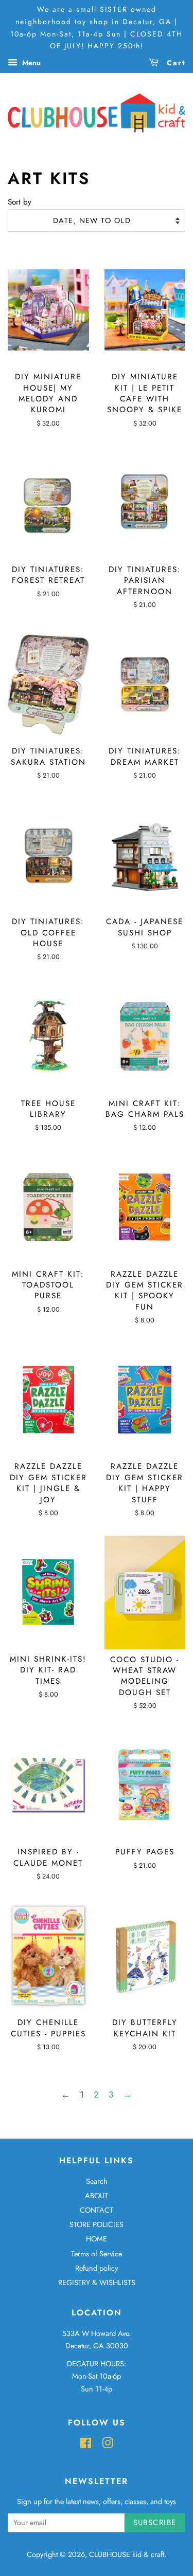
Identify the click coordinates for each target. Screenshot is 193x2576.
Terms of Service (97, 2254)
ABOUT (97, 2196)
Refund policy (97, 2268)
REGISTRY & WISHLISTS (97, 2283)
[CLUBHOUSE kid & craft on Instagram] (108, 2445)
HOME (97, 2239)
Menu (30, 63)
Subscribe (155, 2523)
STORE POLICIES (97, 2224)
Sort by (20, 202)
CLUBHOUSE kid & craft (127, 2554)
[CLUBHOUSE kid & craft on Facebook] (86, 2445)
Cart (174, 63)
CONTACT (97, 2210)
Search (97, 2181)
